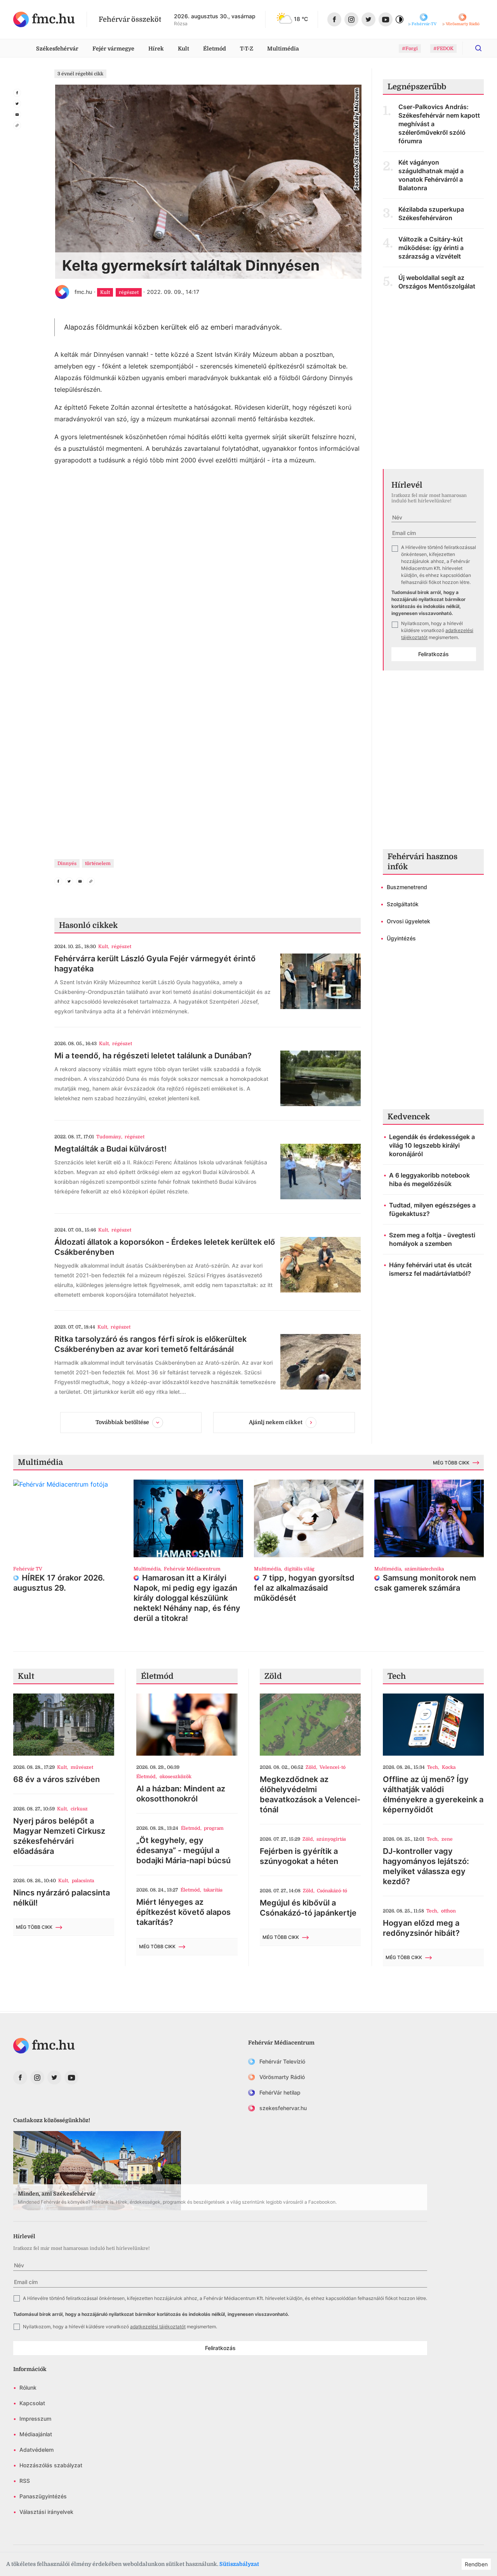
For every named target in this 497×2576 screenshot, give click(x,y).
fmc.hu (83, 292)
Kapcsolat (32, 2403)
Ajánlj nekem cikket (276, 1422)
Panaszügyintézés (43, 2496)
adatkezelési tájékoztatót (158, 2327)
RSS (25, 2481)
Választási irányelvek (46, 2512)
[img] (44, 19)
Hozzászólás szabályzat (51, 2465)
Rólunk (28, 2388)
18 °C (301, 19)
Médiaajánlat (36, 2434)
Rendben (476, 2564)
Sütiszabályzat (239, 2564)
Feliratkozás (434, 654)
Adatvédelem (36, 2450)
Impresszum (35, 2419)
